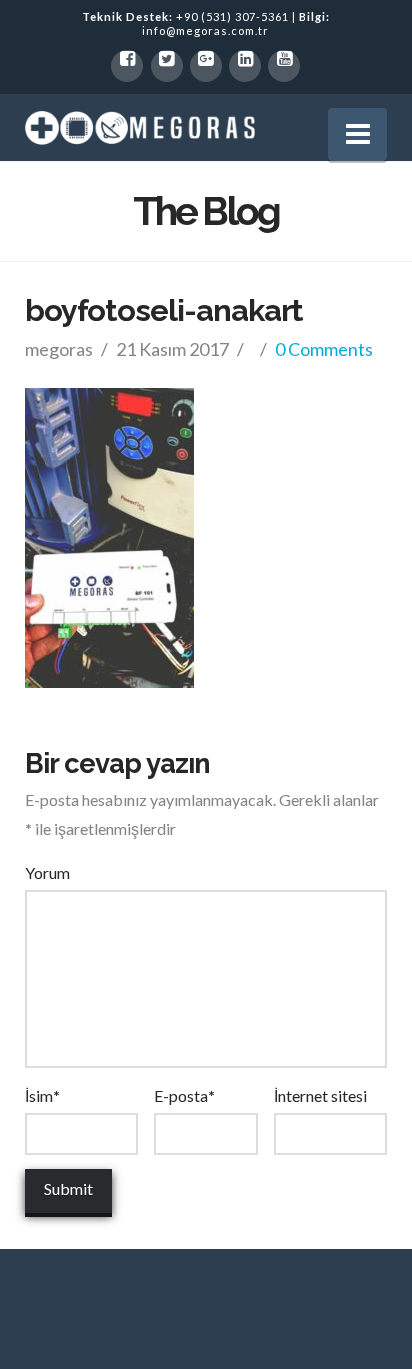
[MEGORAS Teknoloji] (140, 127)
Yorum (47, 872)
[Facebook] (127, 66)
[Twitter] (167, 66)
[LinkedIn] (245, 66)
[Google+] (206, 66)
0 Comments (324, 349)
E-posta (184, 1095)
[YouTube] (284, 66)
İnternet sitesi (320, 1095)
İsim (42, 1095)
